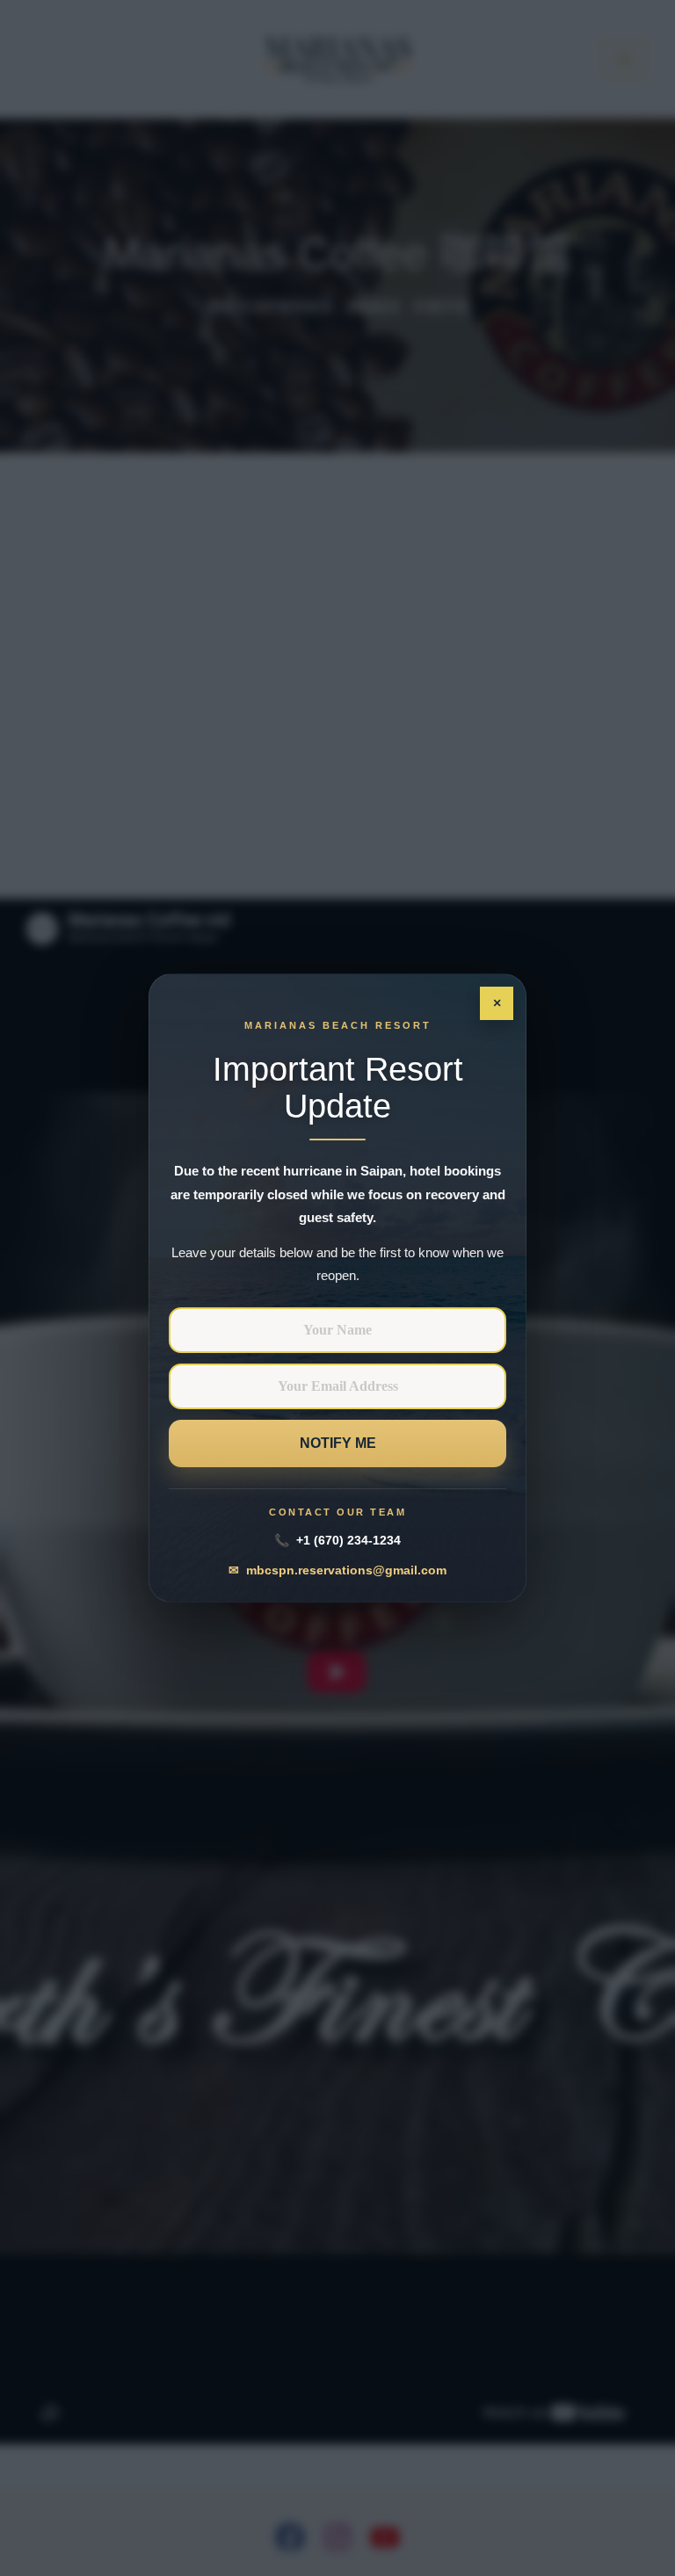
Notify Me (338, 1443)
